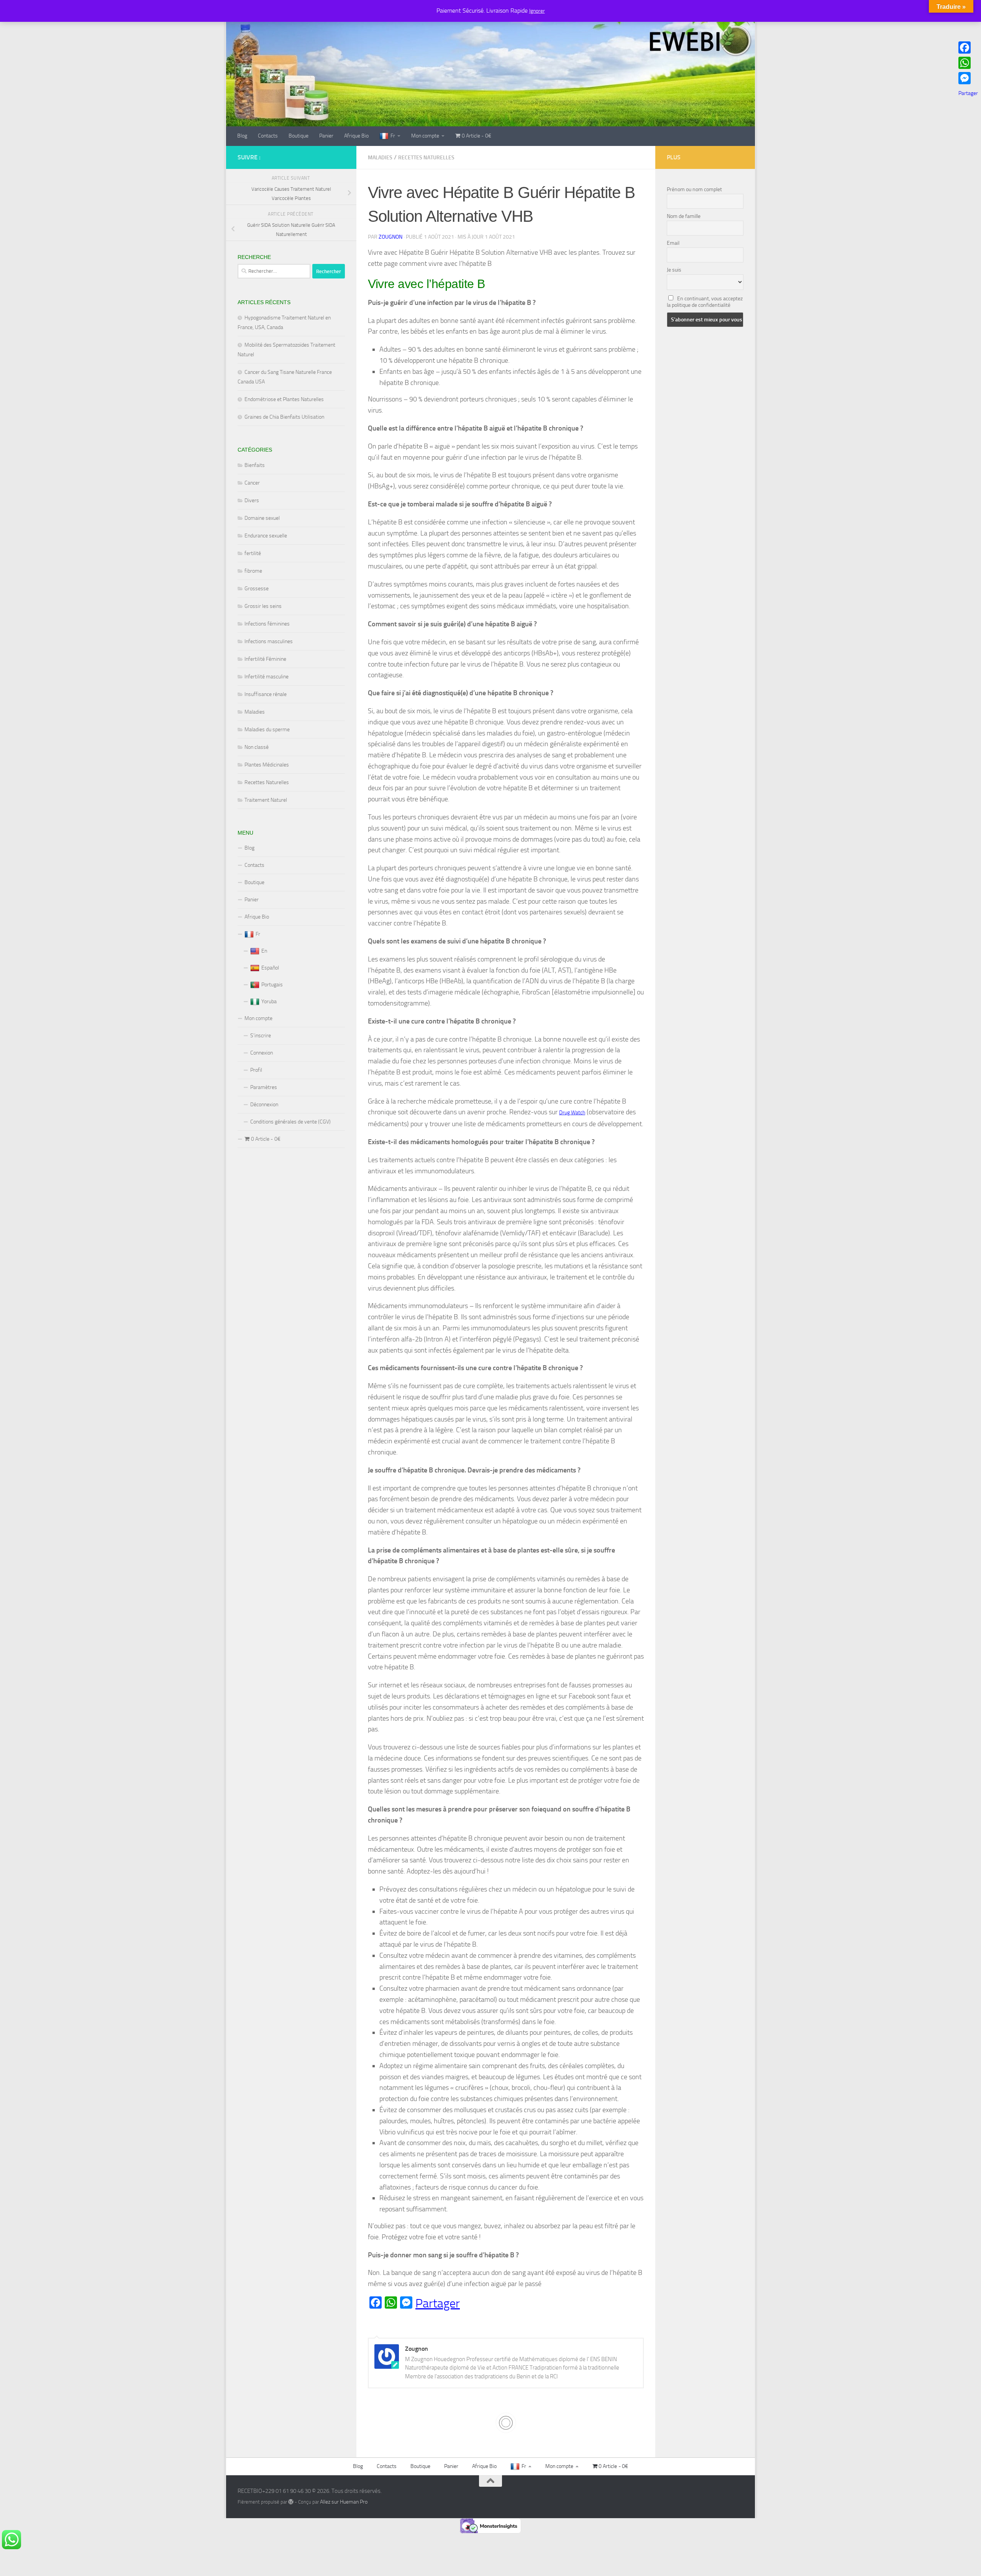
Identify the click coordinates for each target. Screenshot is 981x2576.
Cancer (252, 483)
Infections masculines (269, 641)
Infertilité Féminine (265, 659)
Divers (252, 500)
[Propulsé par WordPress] (291, 2502)
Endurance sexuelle (266, 536)
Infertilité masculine (267, 677)
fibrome (253, 571)
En (264, 951)
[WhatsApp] (968, 63)
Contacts (268, 136)
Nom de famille (684, 216)
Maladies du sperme (267, 730)
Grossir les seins (263, 606)
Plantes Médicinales (267, 765)
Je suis (674, 270)
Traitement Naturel (266, 800)
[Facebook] (968, 47)
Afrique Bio (356, 136)
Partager (438, 2303)
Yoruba (269, 1001)
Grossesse (257, 589)
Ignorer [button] (537, 11)
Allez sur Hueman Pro (344, 2502)
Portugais (272, 985)
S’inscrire (261, 1036)
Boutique (299, 136)
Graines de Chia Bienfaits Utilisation (284, 417)
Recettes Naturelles (426, 158)
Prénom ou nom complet (694, 189)
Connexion (262, 1053)
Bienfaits (255, 465)
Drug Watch (572, 1113)
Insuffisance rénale (266, 694)
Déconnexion (264, 1105)
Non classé (257, 747)
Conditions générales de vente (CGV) (290, 1122)
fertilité (253, 553)
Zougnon (390, 237)
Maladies (380, 158)
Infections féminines (267, 624)
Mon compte (425, 136)
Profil (256, 1070)
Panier (326, 136)
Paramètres (264, 1087)
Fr (393, 136)
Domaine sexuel (262, 518)
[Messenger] (968, 78)
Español (270, 968)
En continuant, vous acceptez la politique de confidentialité (705, 302)
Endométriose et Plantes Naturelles (284, 399)
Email (673, 243)
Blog (242, 136)
